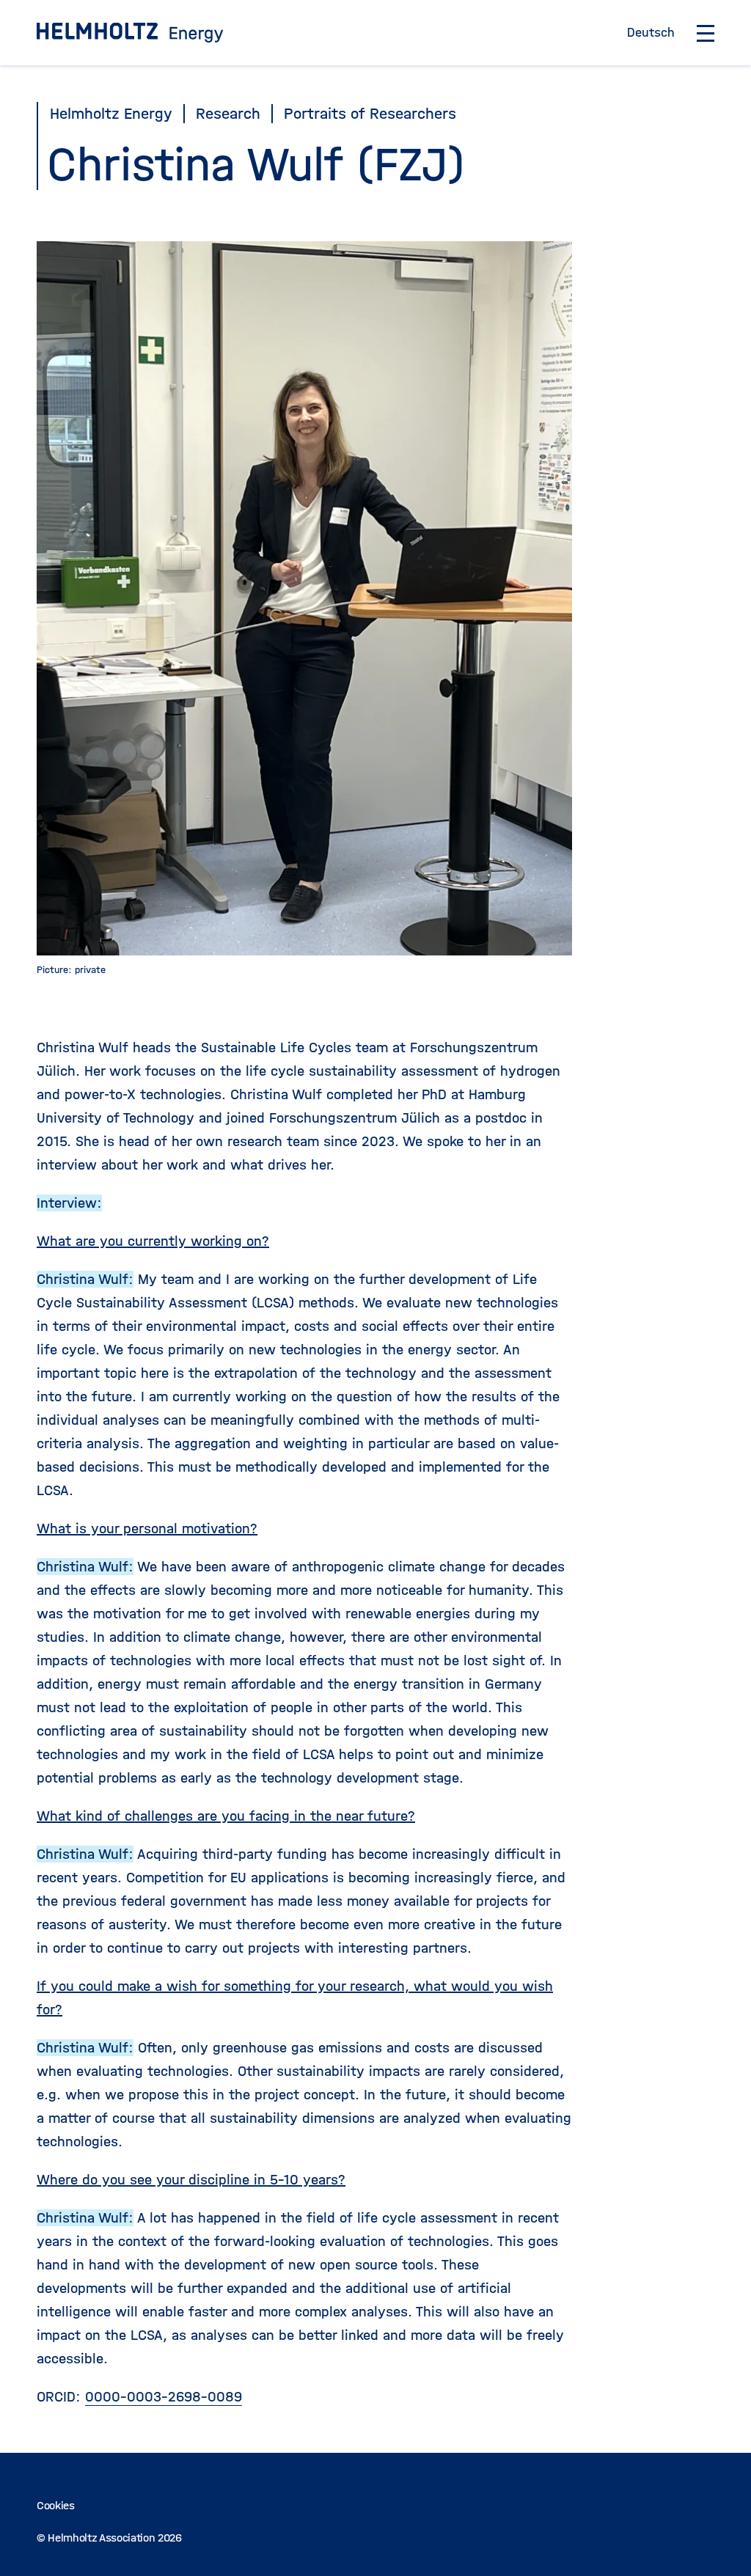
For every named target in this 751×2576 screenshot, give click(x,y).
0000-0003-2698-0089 (164, 2397)
